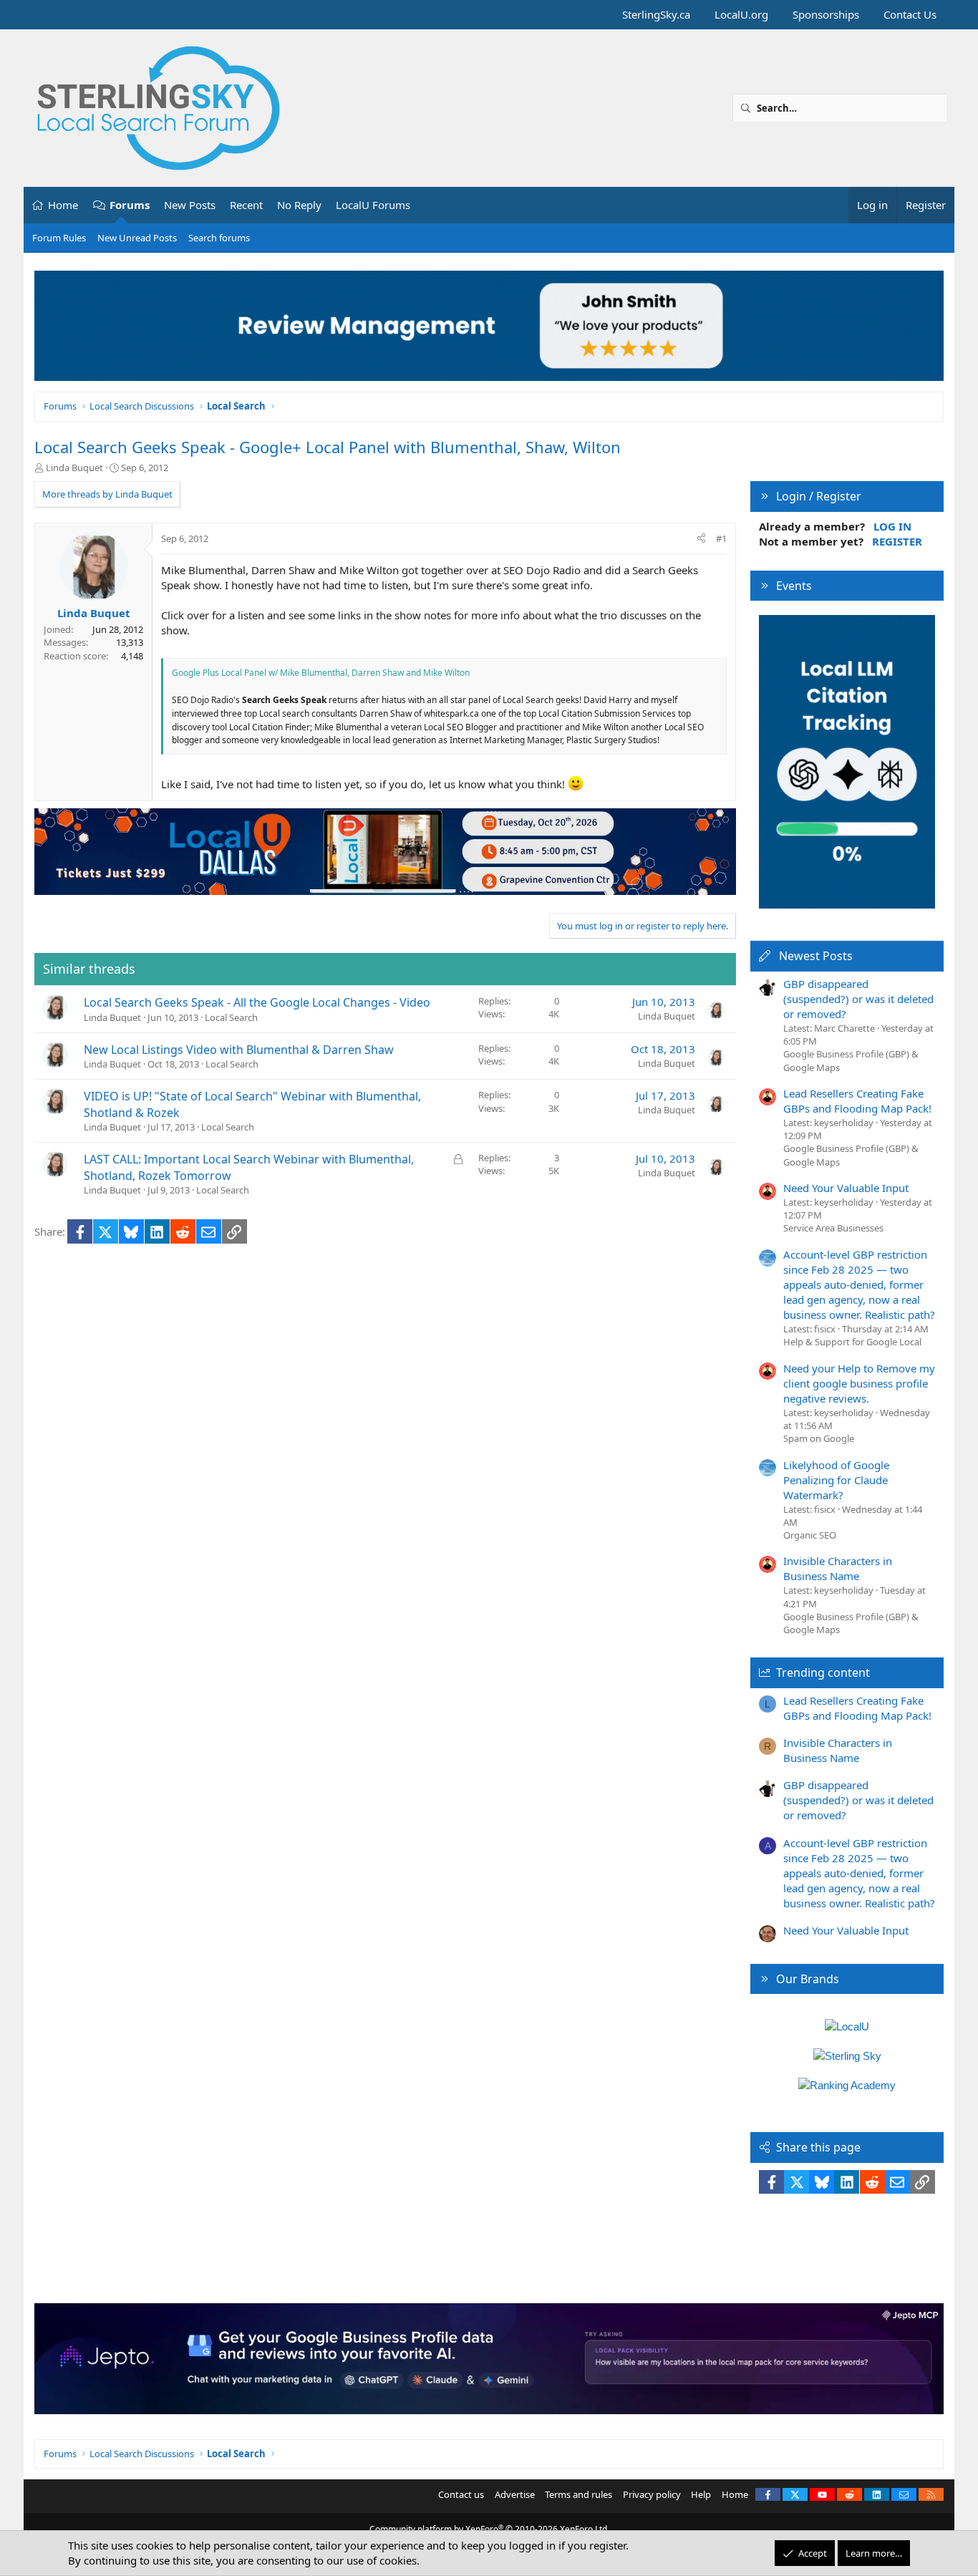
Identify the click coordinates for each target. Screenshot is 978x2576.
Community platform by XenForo (489, 2529)
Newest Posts (816, 956)
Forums (130, 205)
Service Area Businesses (833, 1228)
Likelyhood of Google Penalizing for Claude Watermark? (836, 1480)
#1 (721, 538)
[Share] (701, 538)
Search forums (219, 238)
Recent (246, 205)
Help (701, 2494)
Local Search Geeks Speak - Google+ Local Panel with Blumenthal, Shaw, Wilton (328, 447)
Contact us (461, 2494)
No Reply (299, 205)
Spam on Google (819, 1438)
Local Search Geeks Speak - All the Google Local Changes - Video (257, 1002)
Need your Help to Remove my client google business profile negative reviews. (859, 1383)
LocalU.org (741, 14)
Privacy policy (652, 2494)
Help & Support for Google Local (852, 1342)
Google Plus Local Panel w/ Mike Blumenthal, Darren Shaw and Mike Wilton (321, 673)
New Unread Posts (137, 238)
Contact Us (910, 14)
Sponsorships (826, 14)
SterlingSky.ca (656, 14)
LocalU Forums (373, 205)
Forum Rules (59, 238)
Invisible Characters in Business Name (838, 1568)
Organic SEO (810, 1535)
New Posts (190, 205)
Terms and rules (578, 2494)
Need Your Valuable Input (846, 1188)
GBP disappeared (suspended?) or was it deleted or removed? (858, 999)
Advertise (515, 2494)
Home (63, 205)
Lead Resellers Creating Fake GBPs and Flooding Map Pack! (857, 1101)
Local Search (231, 1017)
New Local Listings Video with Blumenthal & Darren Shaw (239, 1050)
